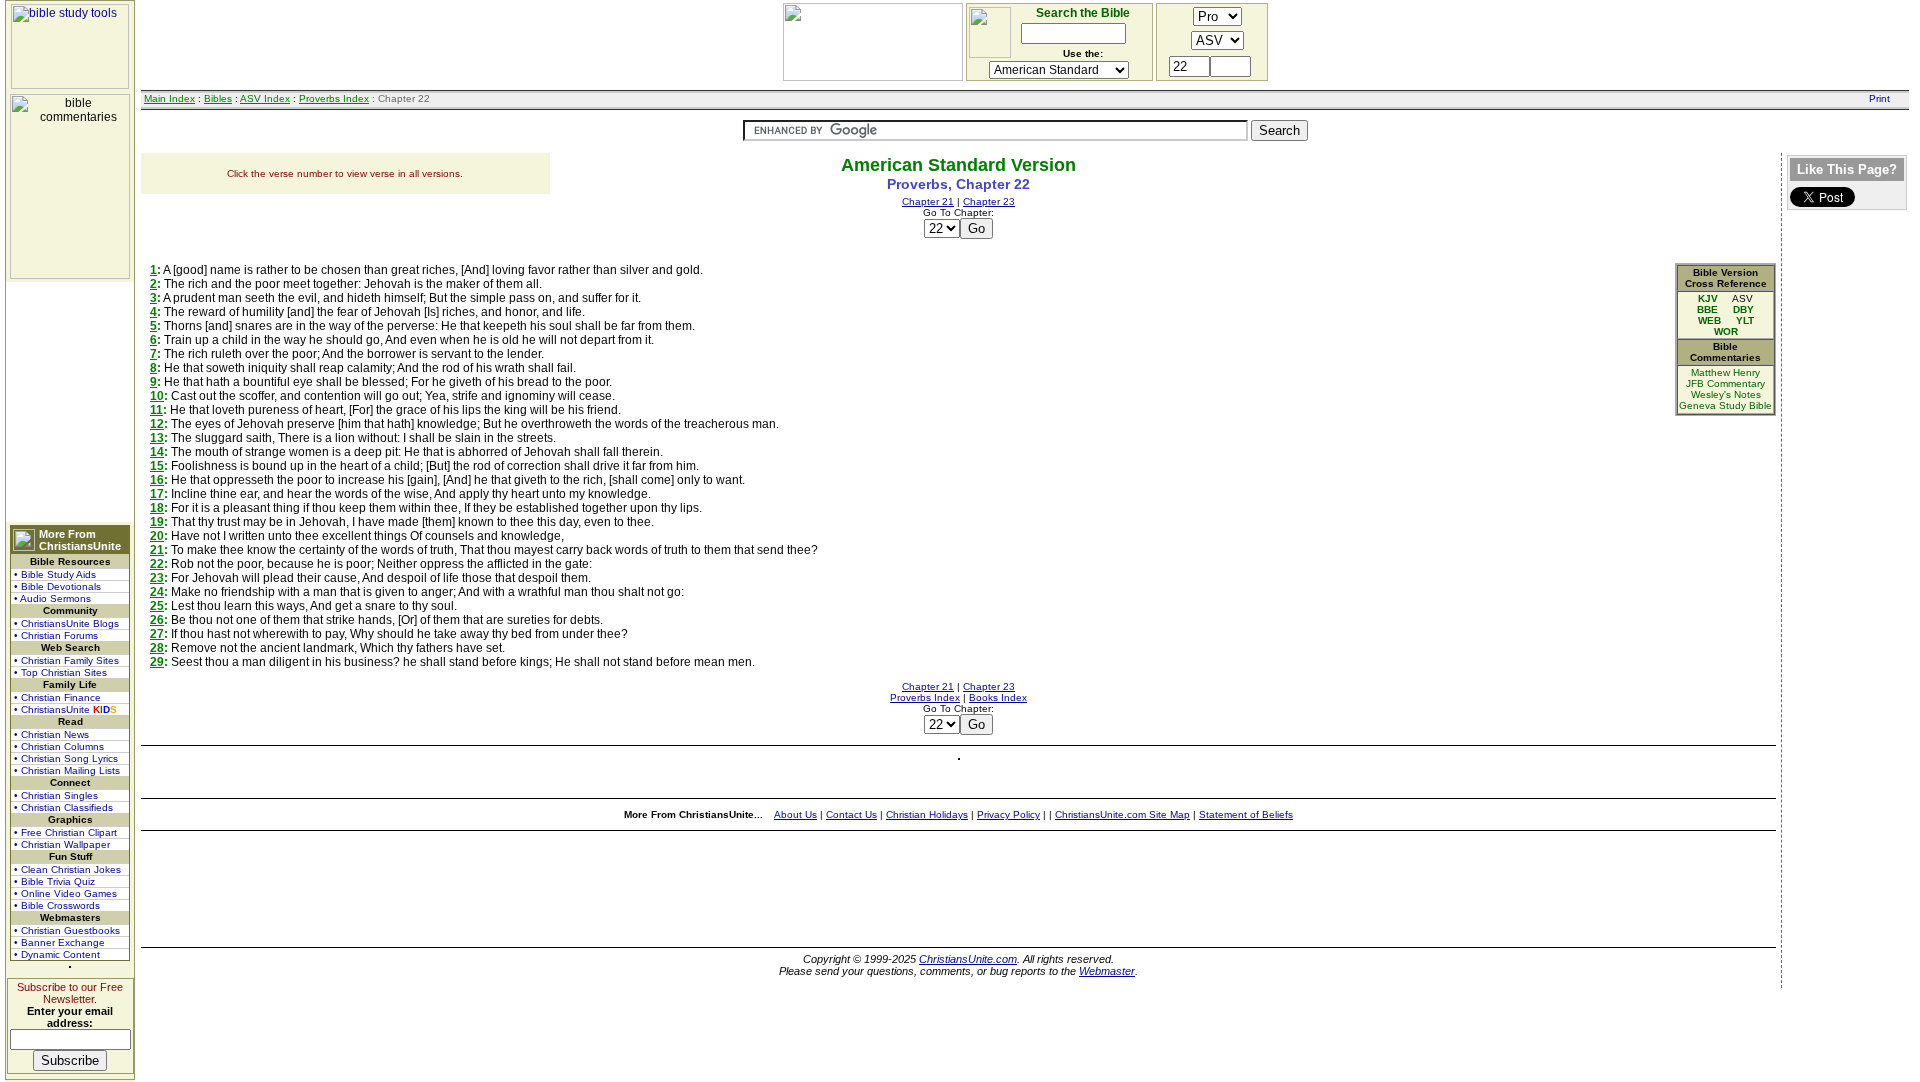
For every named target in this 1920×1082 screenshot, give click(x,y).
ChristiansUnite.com (968, 959)
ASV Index (265, 98)
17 (157, 494)
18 (157, 508)
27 (157, 634)
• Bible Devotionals (57, 586)
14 (157, 452)
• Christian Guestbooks (67, 930)
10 (157, 396)
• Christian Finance (57, 697)
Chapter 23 (989, 201)
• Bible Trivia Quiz (54, 881)
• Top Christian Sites (60, 672)
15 (157, 466)
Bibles (218, 98)
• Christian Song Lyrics (66, 758)
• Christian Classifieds (63, 807)
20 (157, 536)
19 (157, 522)
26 (157, 620)
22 (157, 564)
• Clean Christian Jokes (67, 869)
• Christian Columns (59, 746)
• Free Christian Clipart (65, 832)
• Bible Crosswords (57, 905)
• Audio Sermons (52, 598)
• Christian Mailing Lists (67, 770)
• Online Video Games (65, 893)
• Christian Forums (56, 635)
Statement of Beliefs (1246, 814)
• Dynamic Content (57, 954)
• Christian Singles (56, 795)
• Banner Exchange (59, 942)
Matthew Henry (1725, 372)
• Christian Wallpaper (62, 844)
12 (157, 424)
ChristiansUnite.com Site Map (1122, 814)
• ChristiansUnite (65, 709)
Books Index (998, 697)
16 (157, 480)
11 (156, 410)
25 (157, 606)
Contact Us (851, 814)
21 (157, 550)
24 (157, 592)
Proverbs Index (334, 98)
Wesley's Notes (1726, 394)
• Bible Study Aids (55, 574)
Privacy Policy (1008, 814)
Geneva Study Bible (1725, 405)
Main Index (169, 98)
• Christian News (51, 734)
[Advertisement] (70, 402)
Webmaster (1107, 971)
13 (157, 438)
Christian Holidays (927, 814)
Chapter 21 (928, 201)
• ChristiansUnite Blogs (66, 623)
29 (157, 662)
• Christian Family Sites (66, 660)
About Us (795, 814)
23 (157, 578)
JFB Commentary (1725, 383)
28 (157, 648)
